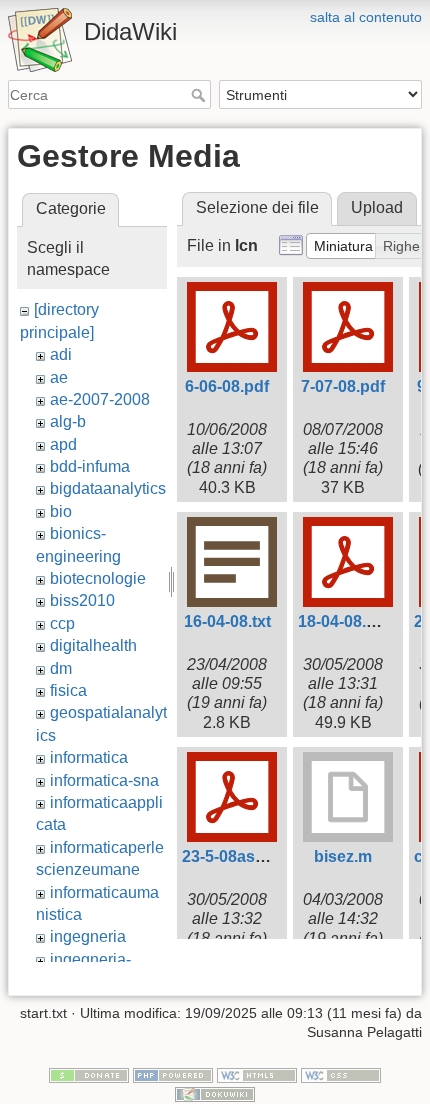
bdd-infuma (90, 466)
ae (59, 377)
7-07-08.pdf (343, 386)
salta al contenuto (366, 17)
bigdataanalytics (108, 488)
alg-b (68, 421)
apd (63, 444)
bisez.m (343, 856)
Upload (377, 207)
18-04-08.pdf (344, 621)
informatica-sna (104, 780)
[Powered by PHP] (173, 1074)
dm (61, 668)
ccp (62, 623)
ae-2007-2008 (100, 399)
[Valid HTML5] (257, 1074)
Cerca (200, 95)
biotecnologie (98, 578)
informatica (89, 757)
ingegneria (88, 936)
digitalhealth (93, 645)
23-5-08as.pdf (233, 856)
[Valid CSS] (341, 1074)
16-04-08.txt (227, 621)
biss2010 (82, 600)
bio (61, 511)
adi (61, 354)
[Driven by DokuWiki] (215, 1094)
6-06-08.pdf (227, 386)
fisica (68, 690)
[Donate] (89, 1074)
